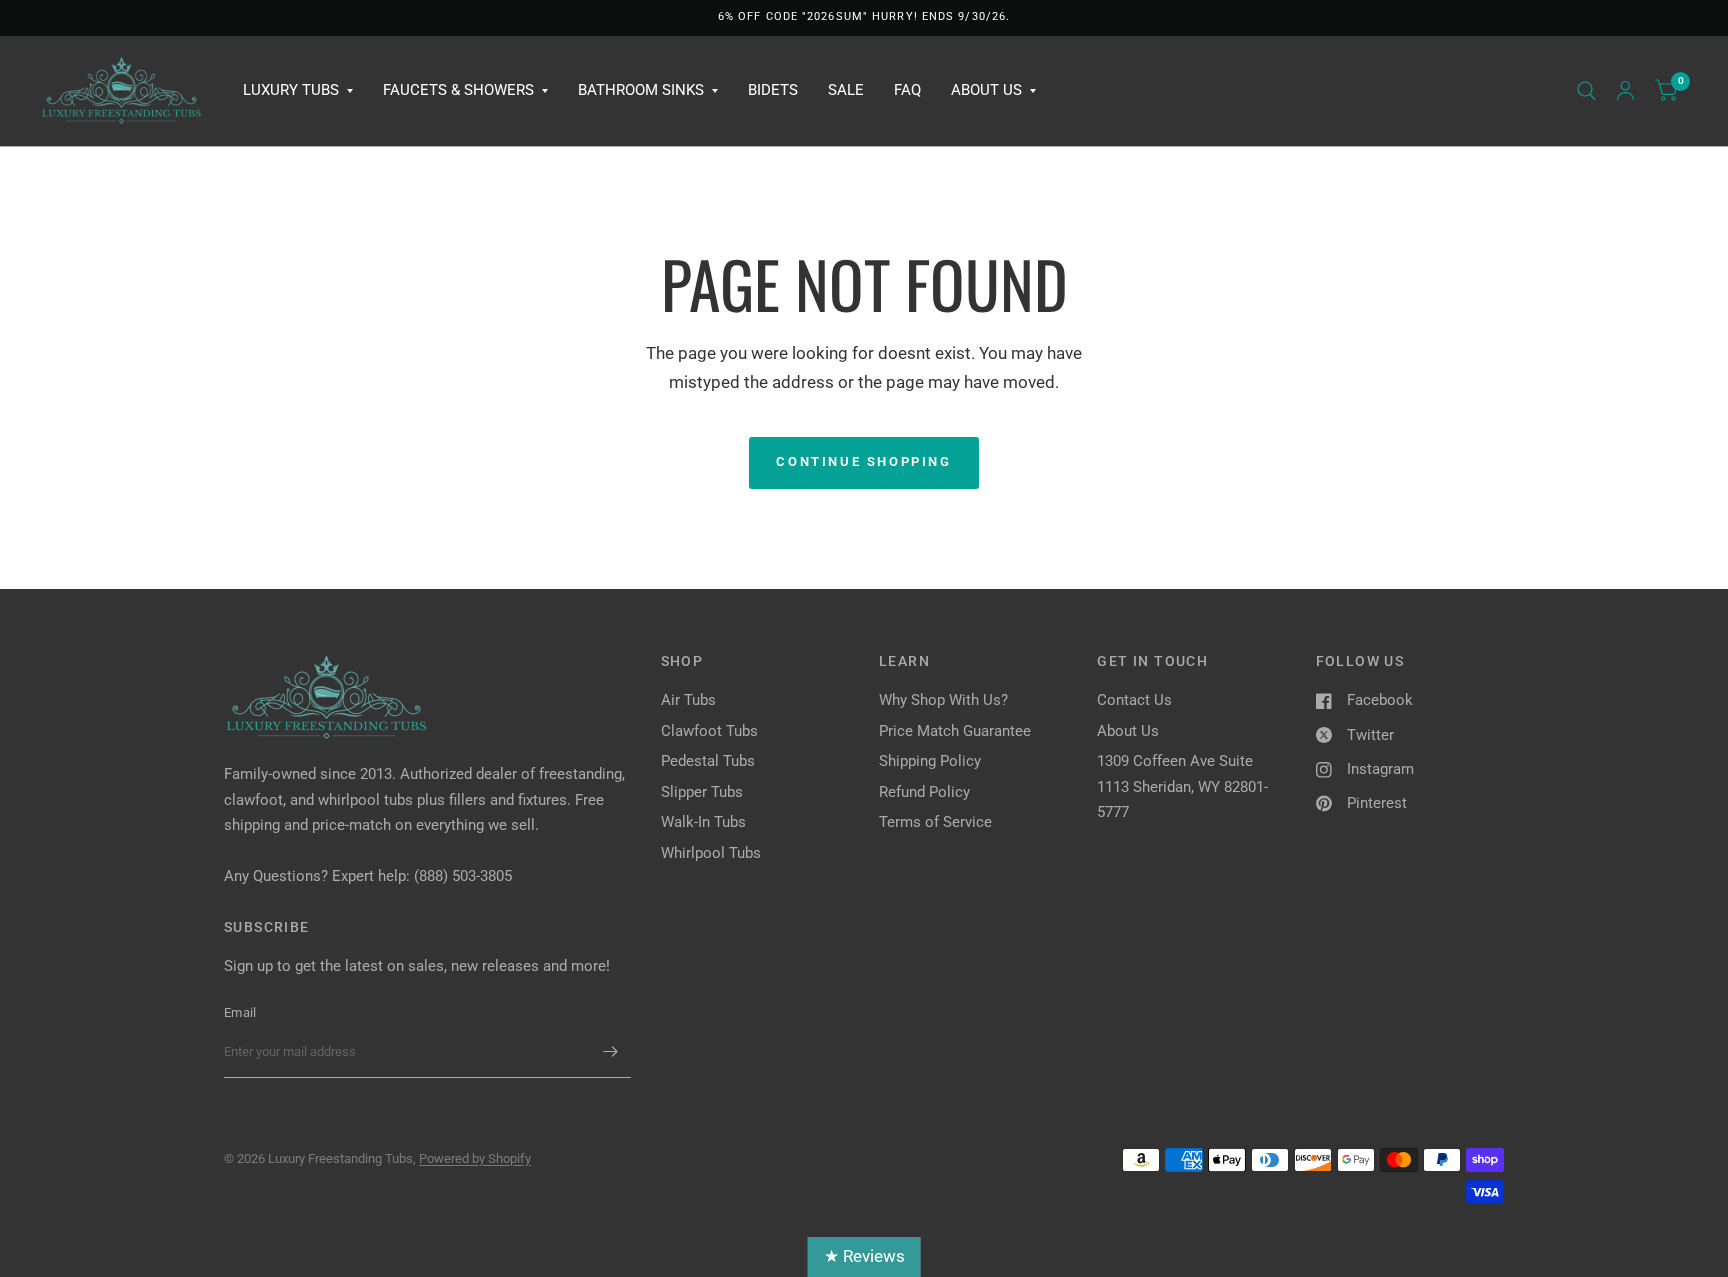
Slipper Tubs (702, 792)
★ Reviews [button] (864, 1256)
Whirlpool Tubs (711, 853)
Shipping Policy (930, 761)
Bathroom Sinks (641, 90)
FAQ (907, 90)
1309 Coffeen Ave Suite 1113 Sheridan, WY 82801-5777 (1182, 786)
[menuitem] (298, 91)
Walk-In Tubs (703, 822)
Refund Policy (924, 792)
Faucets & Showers (458, 90)
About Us (986, 90)
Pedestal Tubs (708, 761)
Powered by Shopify (475, 1158)
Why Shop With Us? (943, 700)
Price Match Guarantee (955, 731)
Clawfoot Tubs (709, 731)
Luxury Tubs (291, 90)
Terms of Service (935, 822)
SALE (846, 90)
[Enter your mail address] (611, 1052)
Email (240, 1012)
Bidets (773, 90)
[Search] (1586, 91)
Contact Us (1134, 700)
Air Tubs (688, 700)
